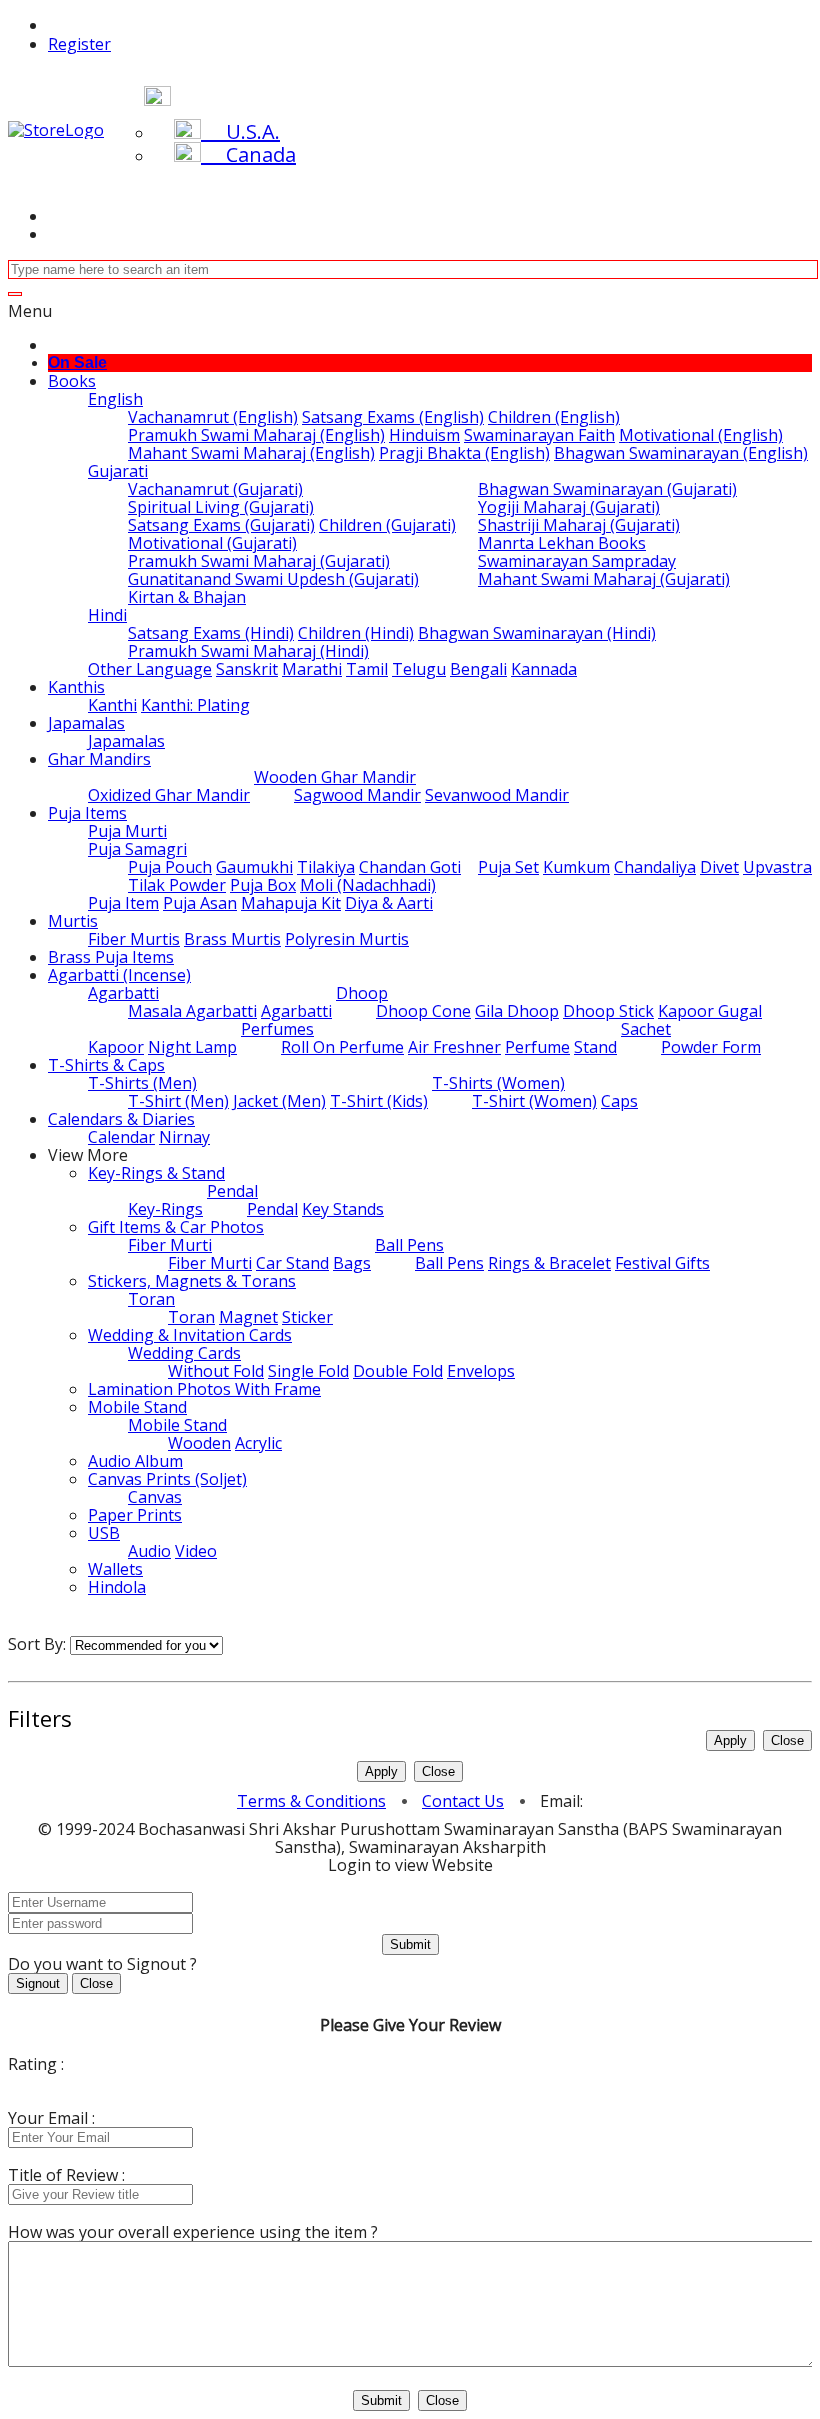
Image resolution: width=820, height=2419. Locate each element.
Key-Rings (165, 1209)
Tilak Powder (177, 885)
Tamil (367, 669)
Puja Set (508, 867)
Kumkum (576, 867)
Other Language (150, 669)
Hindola (117, 1587)
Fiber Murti (170, 1245)
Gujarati (118, 471)
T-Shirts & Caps (106, 1065)
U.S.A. (240, 131)
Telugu (419, 669)
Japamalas (86, 723)
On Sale (77, 362)
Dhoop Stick (608, 1011)
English (115, 399)
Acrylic (258, 1443)
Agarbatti (123, 993)
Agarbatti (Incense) (119, 975)
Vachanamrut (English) (213, 417)
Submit (410, 1944)
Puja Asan (200, 903)
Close (787, 1740)
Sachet (646, 1029)
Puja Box (263, 885)
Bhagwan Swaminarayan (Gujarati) (607, 489)
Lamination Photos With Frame (204, 1389)
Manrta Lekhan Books (562, 543)
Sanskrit (247, 669)
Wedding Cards (184, 1353)
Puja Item (123, 903)
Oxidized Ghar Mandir (169, 795)
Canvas (155, 1497)
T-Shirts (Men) (142, 1083)
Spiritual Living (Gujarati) (221, 507)
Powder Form (711, 1047)
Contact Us (463, 1801)
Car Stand (292, 1263)
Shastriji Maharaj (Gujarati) (579, 525)
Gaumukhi (254, 867)
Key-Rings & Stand (156, 1173)
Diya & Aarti (389, 903)
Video (196, 1551)
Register (79, 44)
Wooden (199, 1443)
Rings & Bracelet (549, 1263)
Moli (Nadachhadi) (368, 885)
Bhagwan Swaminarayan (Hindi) (537, 633)
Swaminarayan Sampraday (577, 561)
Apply (730, 1740)
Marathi (312, 669)
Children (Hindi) (356, 633)
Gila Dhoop (517, 1011)
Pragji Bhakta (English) (464, 453)
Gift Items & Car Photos (176, 1227)
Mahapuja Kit (291, 903)
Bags (352, 1263)
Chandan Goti (410, 867)
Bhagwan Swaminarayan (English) (681, 453)
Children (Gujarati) (387, 525)
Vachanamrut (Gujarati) (215, 489)
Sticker (307, 1317)
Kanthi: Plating (195, 705)
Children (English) (554, 417)
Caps (619, 1101)
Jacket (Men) (279, 1101)
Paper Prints (135, 1515)
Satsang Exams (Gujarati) (221, 525)
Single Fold (308, 1371)
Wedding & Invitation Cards (190, 1335)
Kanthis (76, 687)
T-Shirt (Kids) (379, 1101)
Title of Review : (66, 2175)
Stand (595, 1047)
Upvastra (777, 867)
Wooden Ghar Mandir (335, 777)
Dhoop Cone (423, 1011)
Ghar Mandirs (99, 759)
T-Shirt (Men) (178, 1101)
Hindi (107, 615)
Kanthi (112, 705)
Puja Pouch (170, 867)
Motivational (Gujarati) (212, 543)
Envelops (481, 1371)
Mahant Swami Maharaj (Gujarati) (604, 579)
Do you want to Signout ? (102, 1964)
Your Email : (51, 2118)
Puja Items (87, 813)
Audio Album (135, 1461)
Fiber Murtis (134, 939)
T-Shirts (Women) (498, 1083)
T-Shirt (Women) (534, 1101)
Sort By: (37, 1644)
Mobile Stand (137, 1407)
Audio (149, 1551)
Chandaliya (655, 867)
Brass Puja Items (111, 957)
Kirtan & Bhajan (187, 597)
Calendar (121, 1137)
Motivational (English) (701, 435)
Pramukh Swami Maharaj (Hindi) (248, 651)
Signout (38, 1983)
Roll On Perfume (342, 1047)
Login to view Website (410, 1865)
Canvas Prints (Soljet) (167, 1479)
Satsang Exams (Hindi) (211, 633)
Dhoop (362, 993)
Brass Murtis (232, 939)
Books (72, 381)
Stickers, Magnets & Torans (192, 1281)
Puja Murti (127, 831)
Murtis (73, 921)
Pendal (232, 1191)
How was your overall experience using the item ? (193, 2232)
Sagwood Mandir (357, 795)
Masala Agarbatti (192, 1011)
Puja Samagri (137, 849)
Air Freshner (454, 1047)
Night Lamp (192, 1047)
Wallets (115, 1569)
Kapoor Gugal (710, 1011)
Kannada (544, 669)
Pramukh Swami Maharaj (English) (256, 435)
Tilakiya (326, 867)
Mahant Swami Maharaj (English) (251, 453)
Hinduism (424, 435)
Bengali (478, 669)
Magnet (248, 1317)
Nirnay (184, 1137)
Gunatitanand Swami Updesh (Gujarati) (273, 579)
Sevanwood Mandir (497, 795)
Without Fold (216, 1371)
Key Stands (343, 1209)
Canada (248, 154)
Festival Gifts (662, 1263)
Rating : (36, 2064)
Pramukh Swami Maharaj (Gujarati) (259, 561)
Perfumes (277, 1029)
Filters (40, 1718)
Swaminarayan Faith (539, 435)
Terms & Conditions (311, 1801)
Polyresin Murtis (347, 939)
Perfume (537, 1047)
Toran (151, 1299)
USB (104, 1533)
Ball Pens (409, 1245)
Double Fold (398, 1371)
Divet (719, 867)
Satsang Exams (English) (393, 417)
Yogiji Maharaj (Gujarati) (569, 507)
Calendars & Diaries (121, 1119)
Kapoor (116, 1047)
